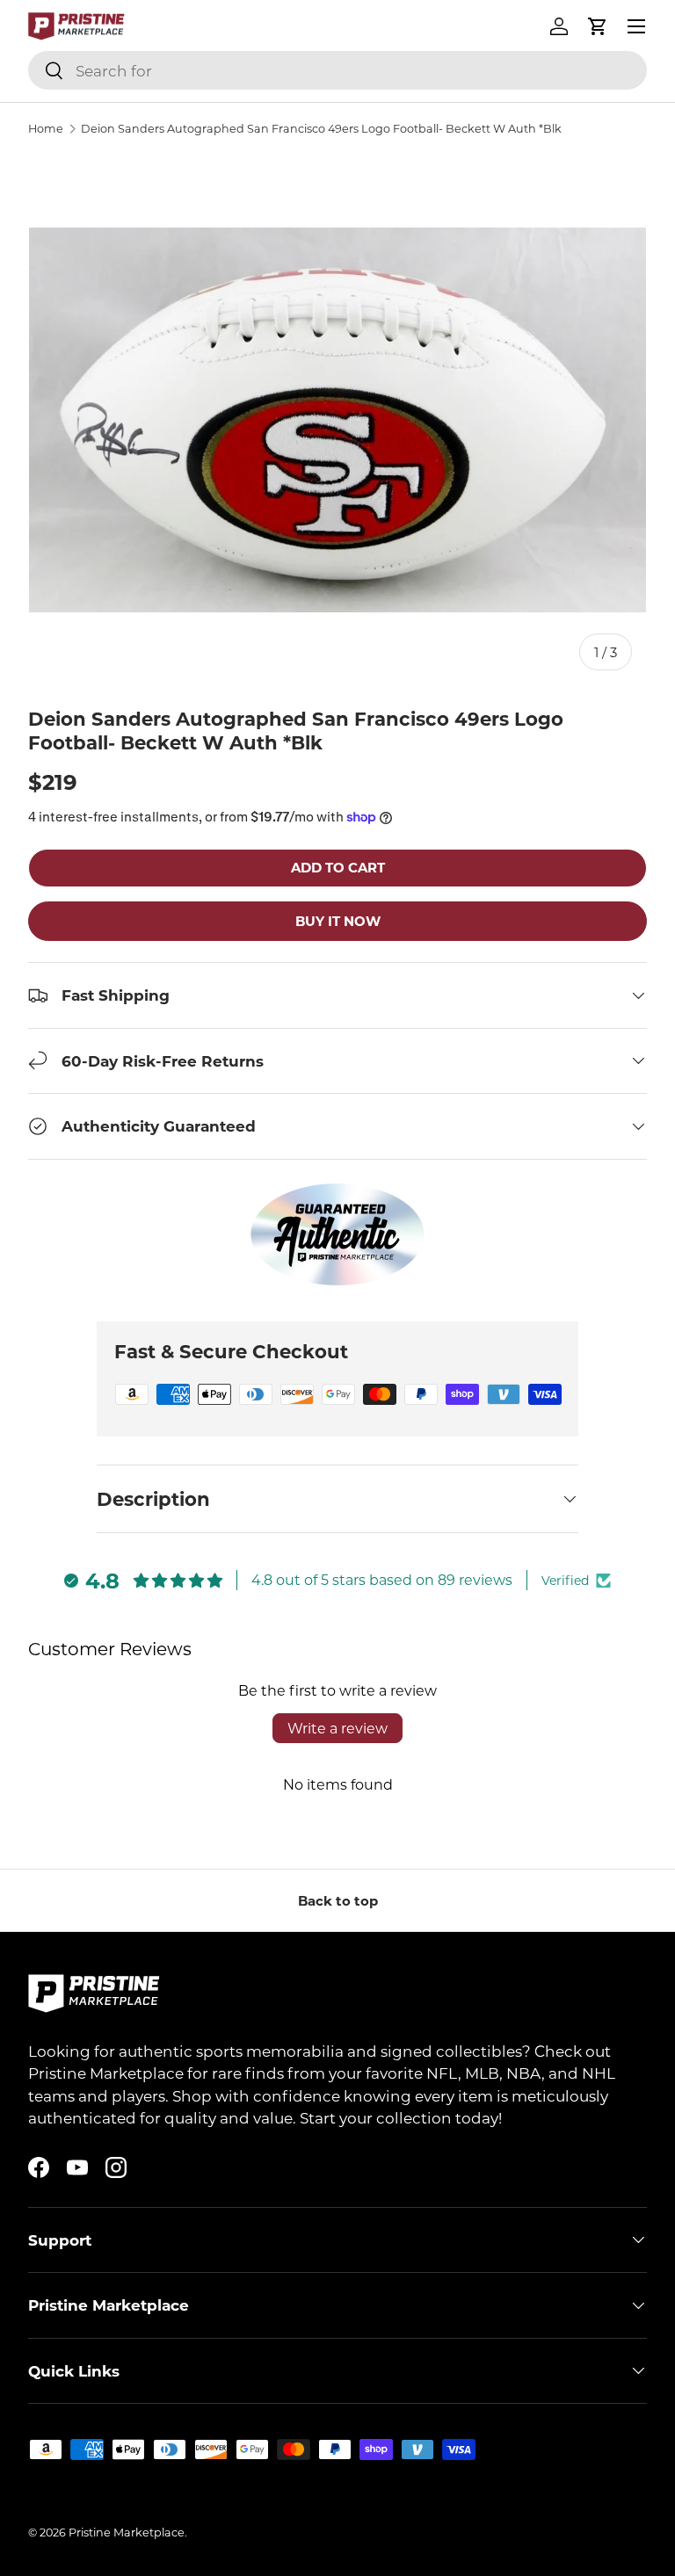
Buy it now (338, 921)
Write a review (337, 1728)
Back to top (338, 1900)
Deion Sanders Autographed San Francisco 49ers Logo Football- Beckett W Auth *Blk (321, 129)
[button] (598, 26)
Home (46, 129)
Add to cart (338, 867)
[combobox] (337, 70)
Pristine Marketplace (127, 2532)
